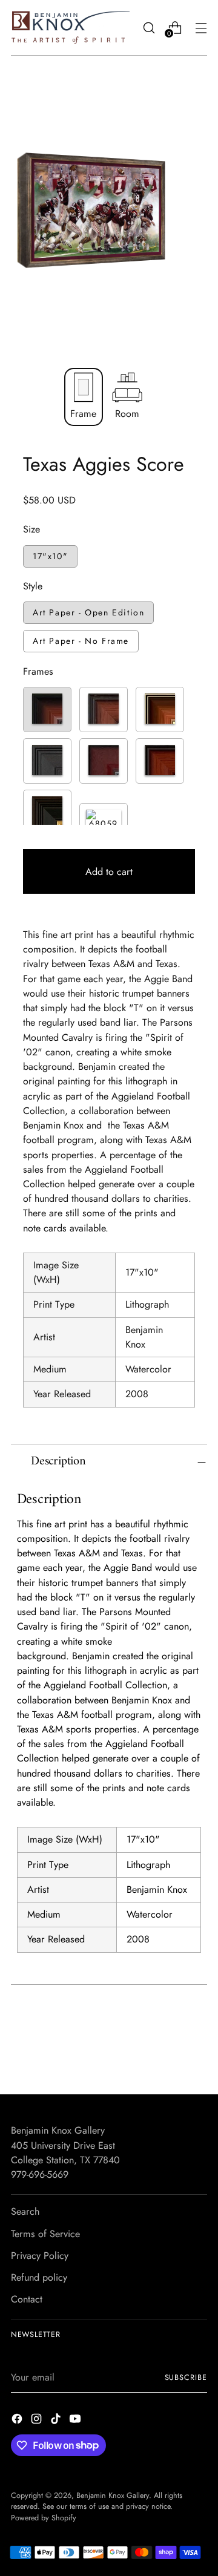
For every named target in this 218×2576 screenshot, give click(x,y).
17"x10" (50, 556)
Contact (27, 2299)
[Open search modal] (149, 28)
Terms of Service (45, 2234)
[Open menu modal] (201, 28)
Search (25, 2211)
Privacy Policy (40, 2256)
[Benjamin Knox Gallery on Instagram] (38, 2421)
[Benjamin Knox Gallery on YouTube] (76, 2421)
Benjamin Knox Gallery (113, 2496)
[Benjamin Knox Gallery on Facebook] (18, 2421)
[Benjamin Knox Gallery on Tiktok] (57, 2421)
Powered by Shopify (44, 2518)
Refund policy (39, 2277)
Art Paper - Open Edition (88, 612)
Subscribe (186, 2378)
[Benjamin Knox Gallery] (71, 28)
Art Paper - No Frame (81, 641)
